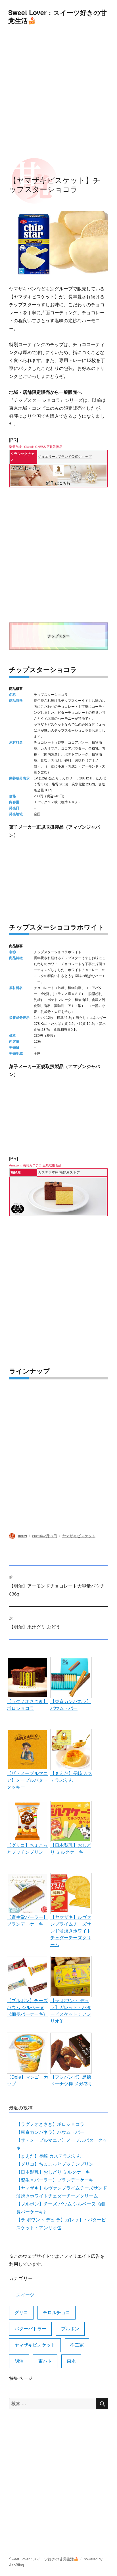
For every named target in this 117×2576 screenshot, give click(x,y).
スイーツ (25, 2295)
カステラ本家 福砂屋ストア (59, 1172)
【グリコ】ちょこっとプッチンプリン (55, 2164)
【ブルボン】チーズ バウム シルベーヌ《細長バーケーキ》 (27, 2007)
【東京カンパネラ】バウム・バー (50, 2132)
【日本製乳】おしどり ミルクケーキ (53, 2172)
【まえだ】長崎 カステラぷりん (49, 2156)
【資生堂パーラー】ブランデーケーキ (55, 2180)
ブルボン (70, 2329)
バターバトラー (30, 2329)
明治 (19, 2361)
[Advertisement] (58, 92)
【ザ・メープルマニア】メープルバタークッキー (27, 1780)
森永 (71, 2361)
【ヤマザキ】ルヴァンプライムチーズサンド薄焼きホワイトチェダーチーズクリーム (71, 1931)
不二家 (77, 2345)
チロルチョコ (57, 2313)
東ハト (45, 2361)
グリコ (21, 2313)
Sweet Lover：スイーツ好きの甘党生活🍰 (58, 16)
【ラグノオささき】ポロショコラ (50, 2124)
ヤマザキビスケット (79, 1536)
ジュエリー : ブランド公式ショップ (65, 457)
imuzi (23, 1536)
